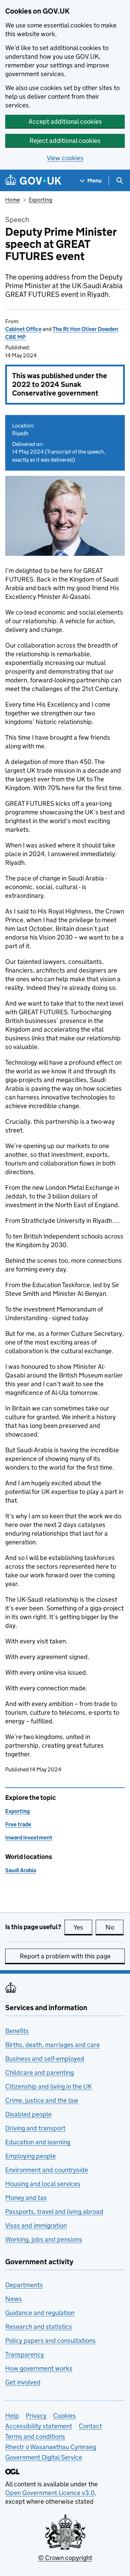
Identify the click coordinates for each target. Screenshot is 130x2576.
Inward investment (29, 1838)
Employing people (31, 2156)
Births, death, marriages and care (53, 2045)
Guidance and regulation (40, 2313)
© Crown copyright (65, 2558)
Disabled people (28, 2114)
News (14, 2299)
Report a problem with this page (65, 1956)
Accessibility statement (39, 2426)
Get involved (23, 2382)
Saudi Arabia (21, 1870)
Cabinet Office (23, 329)
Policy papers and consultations (50, 2341)
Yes (83, 1927)
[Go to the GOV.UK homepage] (33, 181)
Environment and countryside (47, 2170)
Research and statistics (39, 2327)
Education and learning (38, 2142)
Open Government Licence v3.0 (50, 2493)
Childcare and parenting (40, 2073)
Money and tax (26, 2198)
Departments (24, 2285)
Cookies (64, 2416)
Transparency (25, 2354)
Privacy (36, 2416)
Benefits (17, 2031)
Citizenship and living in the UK (49, 2086)
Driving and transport (35, 2128)
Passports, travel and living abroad (54, 2212)
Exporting (41, 200)
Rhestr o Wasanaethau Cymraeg (51, 2447)
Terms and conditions (35, 2436)
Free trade (18, 1824)
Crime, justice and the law (42, 2100)
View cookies (65, 158)
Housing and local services (43, 2184)
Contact (90, 2426)
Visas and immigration (36, 2225)
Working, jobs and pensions (44, 2239)
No (114, 1927)
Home (12, 200)
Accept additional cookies (65, 121)
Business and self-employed (45, 2059)
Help (12, 2416)
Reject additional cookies (65, 141)
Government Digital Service (44, 2457)
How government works (39, 2368)
